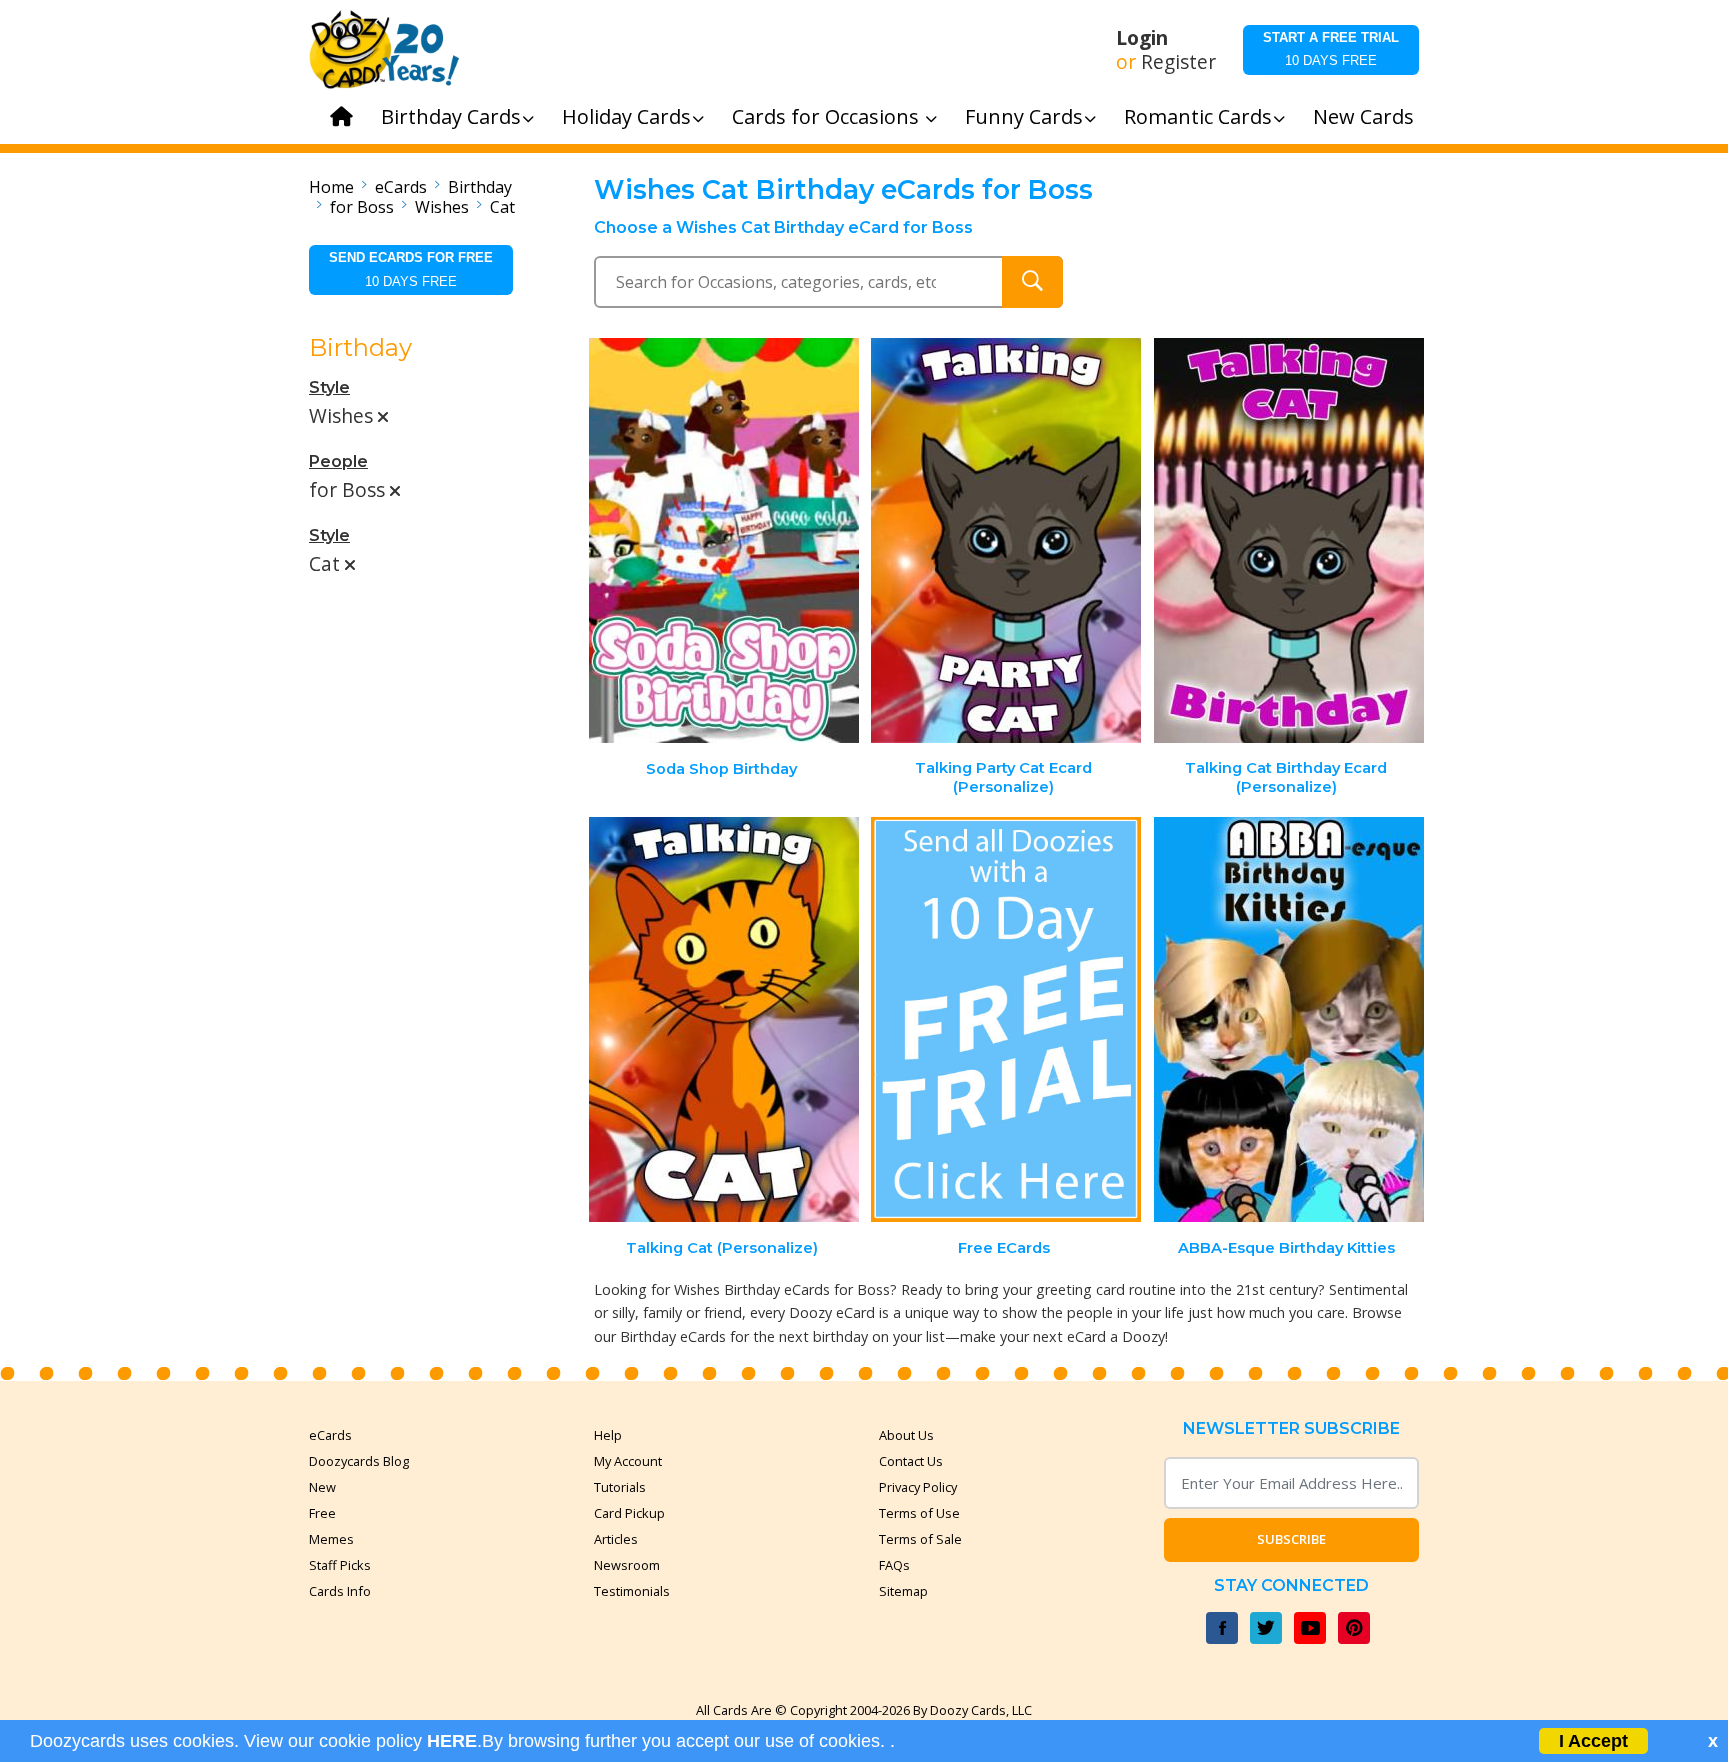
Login (1142, 38)
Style (329, 387)
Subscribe (1291, 1539)
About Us (906, 1435)
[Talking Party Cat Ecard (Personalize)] (1006, 540)
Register (1178, 62)
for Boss (362, 207)
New (322, 1487)
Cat (502, 207)
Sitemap (903, 1591)
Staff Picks (340, 1565)
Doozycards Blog (359, 1461)
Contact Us (911, 1461)
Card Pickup (629, 1513)
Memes (331, 1539)
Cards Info (340, 1591)
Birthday (480, 187)
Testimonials (632, 1591)
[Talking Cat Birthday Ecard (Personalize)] (1289, 540)
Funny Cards (1024, 116)
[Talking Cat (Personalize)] (724, 1019)
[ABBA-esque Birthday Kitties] (1289, 1019)
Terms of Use (919, 1513)
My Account (628, 1461)
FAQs (894, 1565)
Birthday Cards (451, 116)
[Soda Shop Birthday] (724, 540)
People (338, 461)
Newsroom (627, 1565)
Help (608, 1435)
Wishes (442, 207)
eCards (401, 187)
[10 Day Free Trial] (1006, 1019)
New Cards (1363, 116)
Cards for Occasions (828, 116)
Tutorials (620, 1487)
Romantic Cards (1198, 116)
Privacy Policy (918, 1487)
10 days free (1331, 49)
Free (322, 1513)
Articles (616, 1539)
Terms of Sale (920, 1539)
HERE (452, 1741)
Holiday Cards (626, 116)
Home (331, 187)
